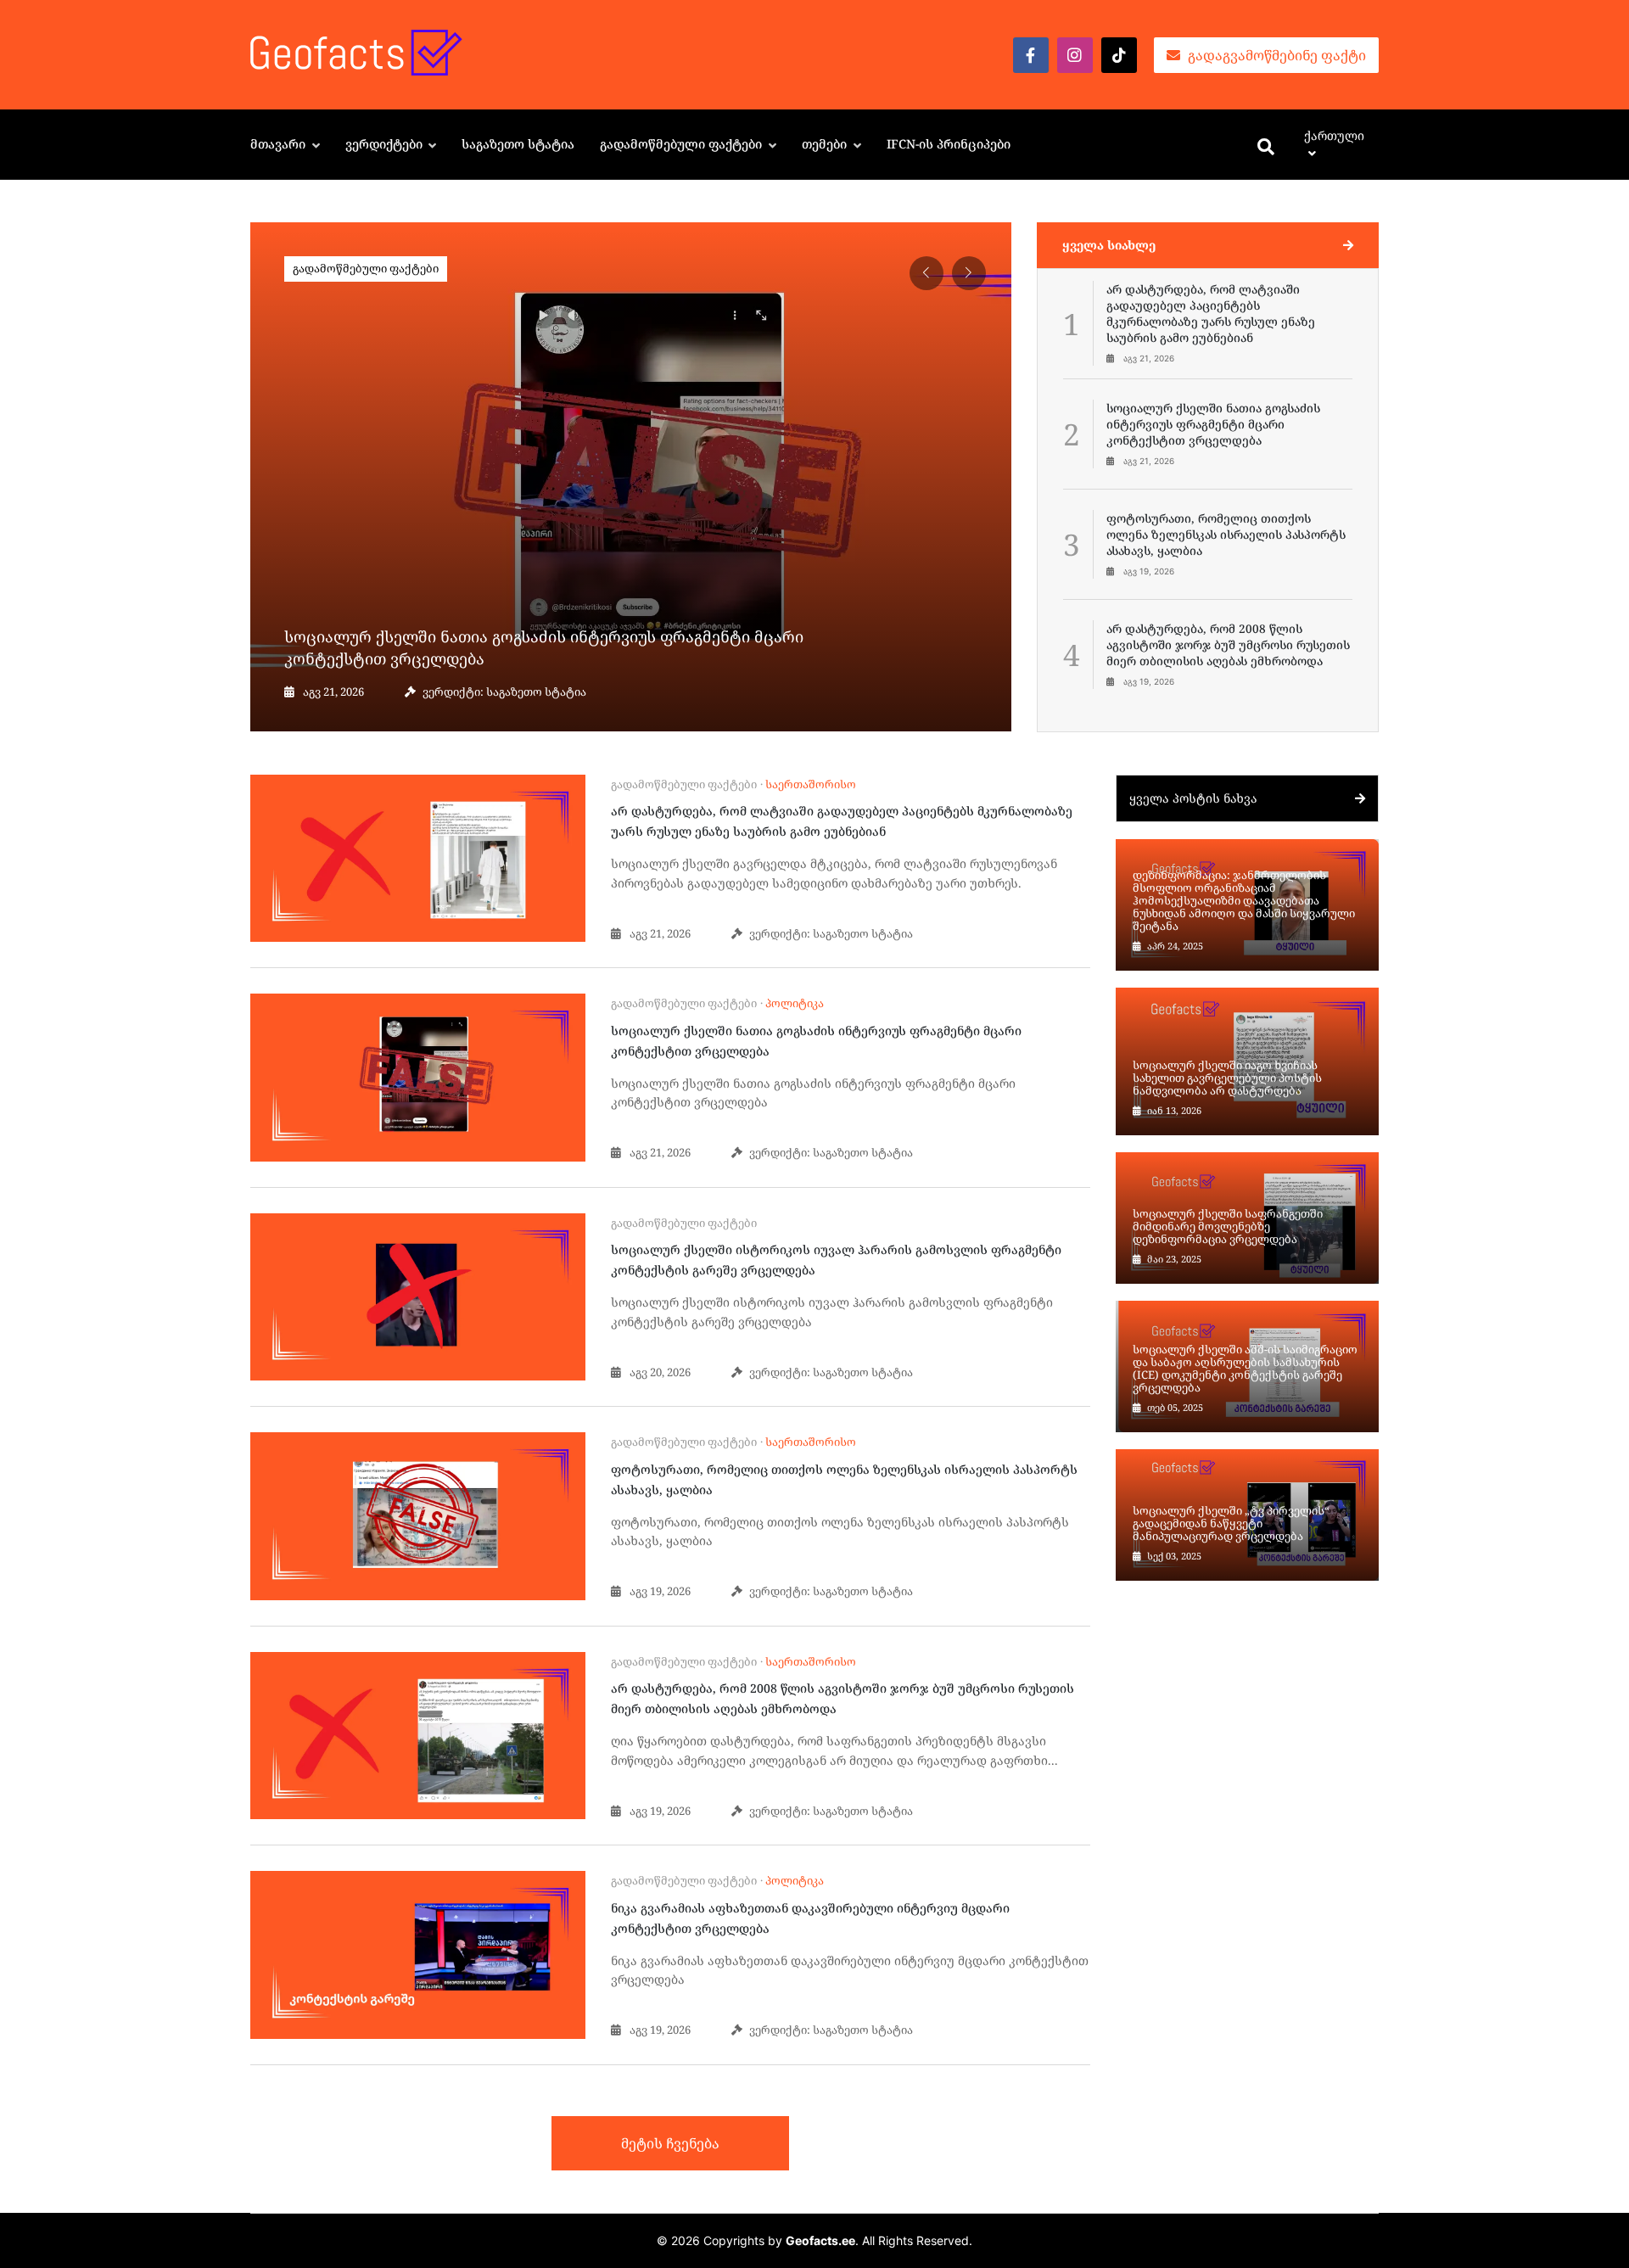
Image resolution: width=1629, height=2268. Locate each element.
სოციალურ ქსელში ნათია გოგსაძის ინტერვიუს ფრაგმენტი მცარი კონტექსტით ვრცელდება (544, 647)
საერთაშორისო (811, 784)
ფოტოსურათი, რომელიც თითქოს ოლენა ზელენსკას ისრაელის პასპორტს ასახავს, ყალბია (844, 1479)
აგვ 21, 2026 (332, 692)
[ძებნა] (1266, 148)
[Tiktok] (1119, 55)
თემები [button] (826, 144)
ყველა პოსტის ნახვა (1193, 798)
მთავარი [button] (280, 144)
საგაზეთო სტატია (518, 144)
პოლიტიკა (795, 1003)
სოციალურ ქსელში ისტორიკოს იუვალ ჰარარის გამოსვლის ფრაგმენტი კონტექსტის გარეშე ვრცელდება (836, 1260)
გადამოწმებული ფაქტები (366, 268)
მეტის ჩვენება (670, 2143)
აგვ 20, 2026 (659, 1372)
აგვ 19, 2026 (659, 1591)
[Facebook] (1031, 55)
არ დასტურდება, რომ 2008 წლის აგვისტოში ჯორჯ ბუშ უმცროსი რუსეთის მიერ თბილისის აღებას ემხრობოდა (842, 1698)
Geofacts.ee (820, 2240)
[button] (969, 273)
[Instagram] (1075, 55)
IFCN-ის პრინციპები (949, 144)
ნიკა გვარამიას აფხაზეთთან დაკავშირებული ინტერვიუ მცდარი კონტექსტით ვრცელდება (810, 1918)
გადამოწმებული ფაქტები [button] (683, 144)
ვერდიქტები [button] (386, 144)
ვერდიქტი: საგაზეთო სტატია (504, 692)
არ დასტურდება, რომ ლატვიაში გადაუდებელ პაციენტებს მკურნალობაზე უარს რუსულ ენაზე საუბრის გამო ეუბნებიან (842, 821)
